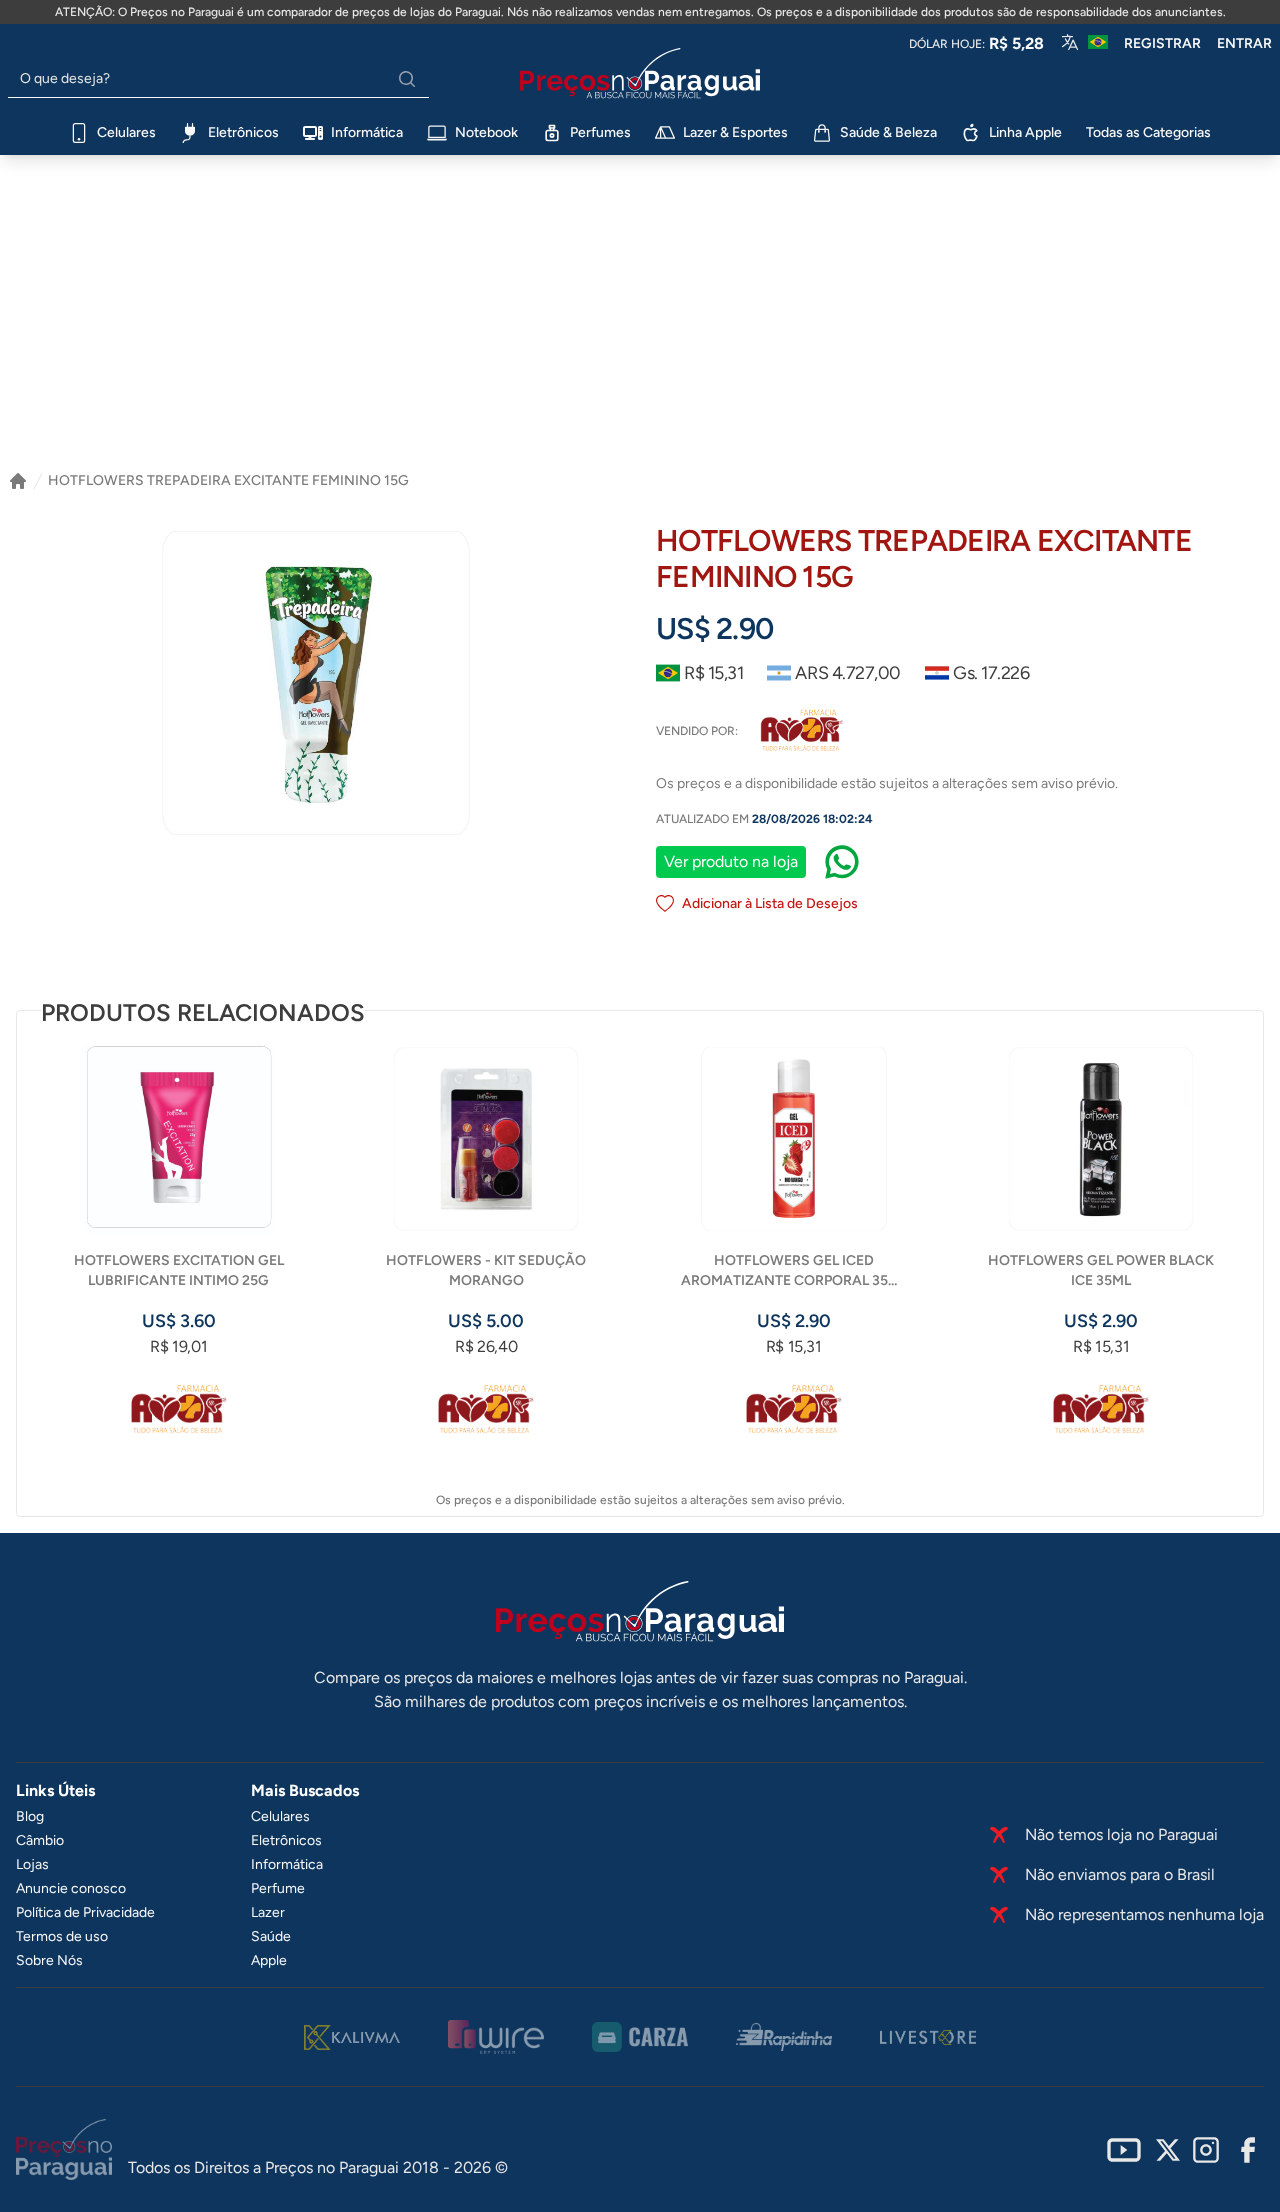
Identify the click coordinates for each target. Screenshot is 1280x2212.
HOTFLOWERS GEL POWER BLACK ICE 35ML (1101, 1270)
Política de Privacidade (85, 1912)
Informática (287, 1864)
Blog (30, 1816)
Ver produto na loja (731, 861)
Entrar (1244, 43)
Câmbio (40, 1840)
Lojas (32, 1864)
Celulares (280, 1816)
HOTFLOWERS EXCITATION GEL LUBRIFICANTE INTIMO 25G (179, 1270)
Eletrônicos (286, 1840)
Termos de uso (62, 1936)
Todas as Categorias (1148, 132)
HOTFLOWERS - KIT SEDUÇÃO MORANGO (486, 1270)
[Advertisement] (640, 321)
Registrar (1162, 43)
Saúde (271, 1936)
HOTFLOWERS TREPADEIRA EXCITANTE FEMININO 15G (228, 480)
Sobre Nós (49, 1960)
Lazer (268, 1912)
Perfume (278, 1888)
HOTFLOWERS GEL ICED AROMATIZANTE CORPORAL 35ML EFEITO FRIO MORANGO (794, 1271)
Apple (269, 1960)
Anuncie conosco (71, 1888)
